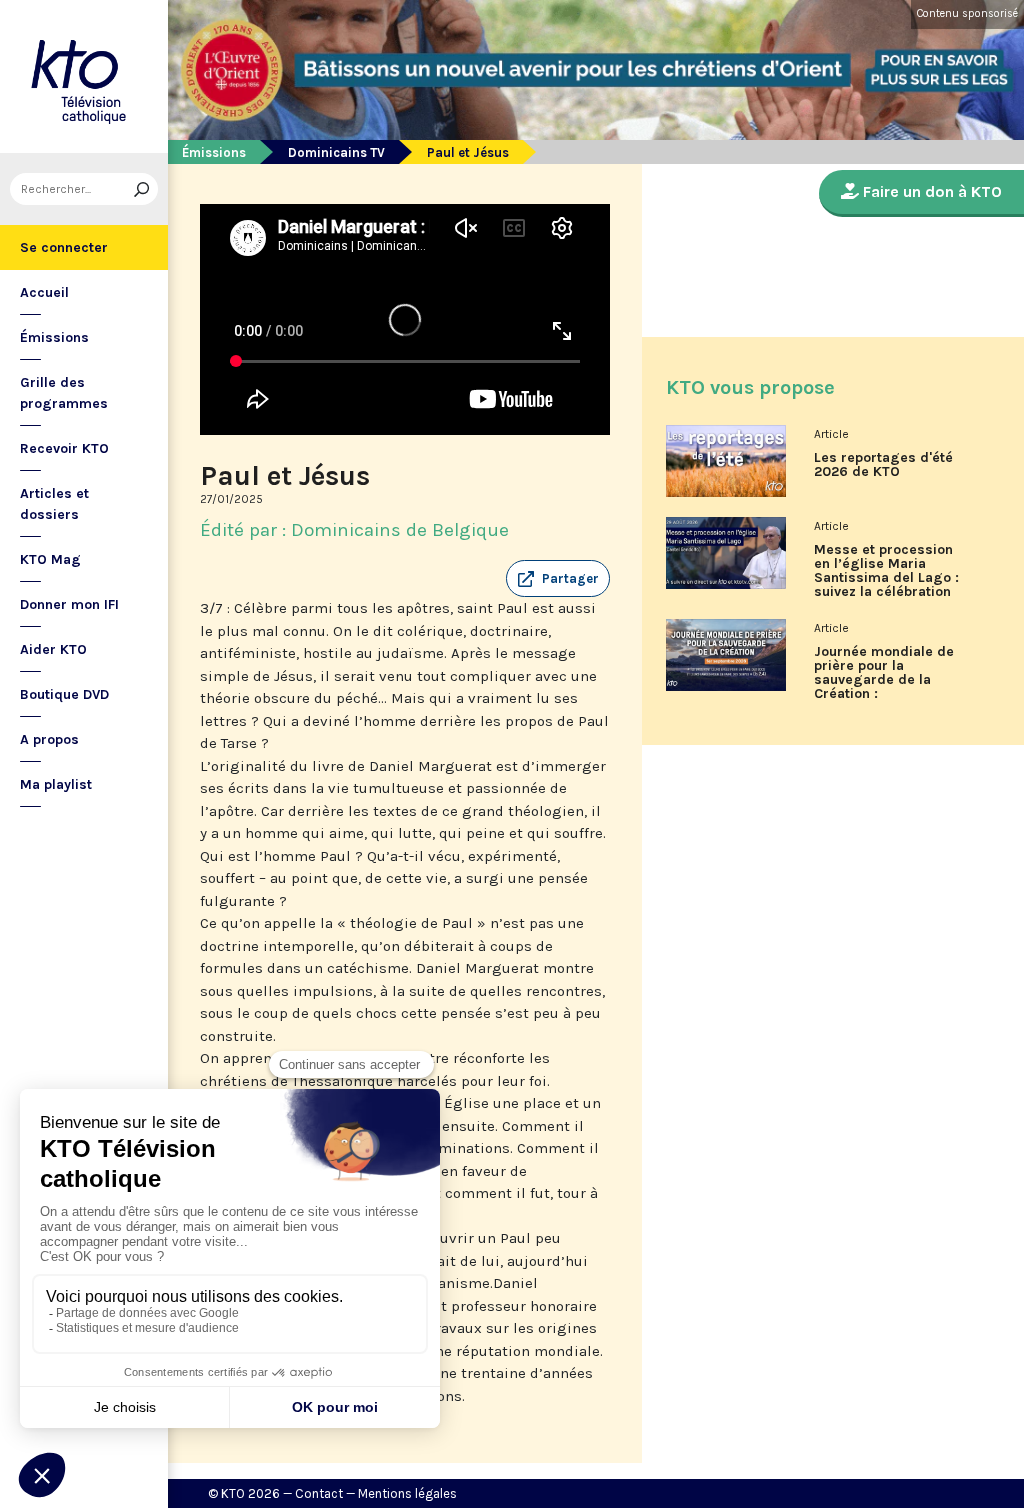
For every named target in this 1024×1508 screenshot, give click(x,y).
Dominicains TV (336, 152)
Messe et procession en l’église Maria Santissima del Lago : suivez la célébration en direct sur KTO (886, 578)
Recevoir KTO (64, 448)
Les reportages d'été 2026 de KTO (883, 465)
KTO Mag (50, 559)
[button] (558, 579)
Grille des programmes (64, 393)
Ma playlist (56, 784)
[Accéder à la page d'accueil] (84, 76)
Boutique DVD (64, 694)
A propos (49, 739)
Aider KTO (53, 649)
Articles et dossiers (54, 504)
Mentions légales (407, 1493)
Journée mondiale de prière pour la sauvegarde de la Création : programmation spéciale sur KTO (884, 680)
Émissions (54, 337)
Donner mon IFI (69, 604)
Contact (319, 1493)
